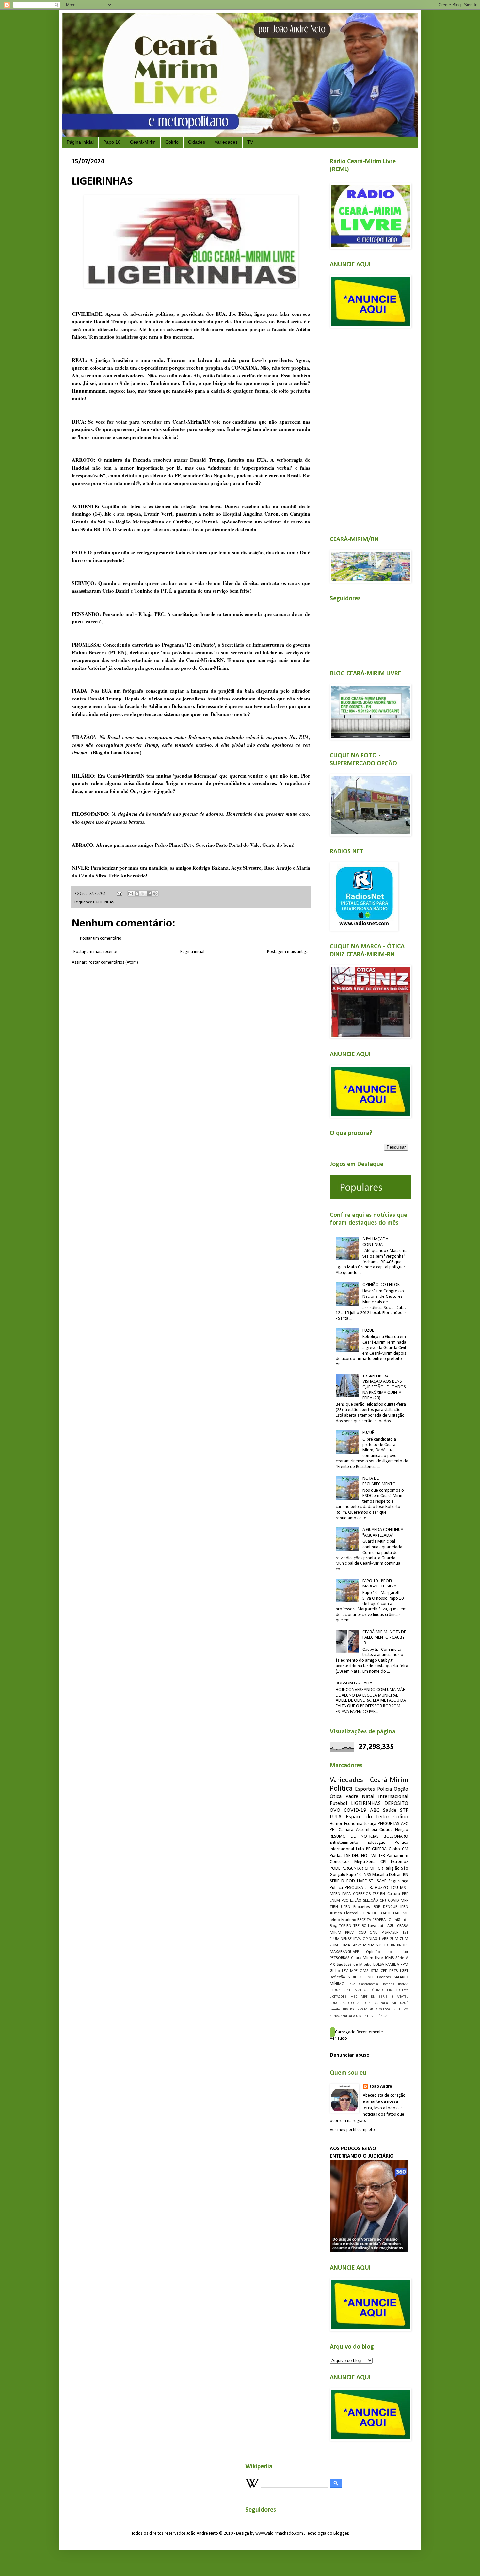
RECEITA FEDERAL (372, 1920)
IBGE (376, 1907)
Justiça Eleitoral (344, 1913)
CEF (384, 1971)
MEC (354, 1997)
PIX (332, 1965)
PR (371, 2010)
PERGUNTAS (389, 1824)
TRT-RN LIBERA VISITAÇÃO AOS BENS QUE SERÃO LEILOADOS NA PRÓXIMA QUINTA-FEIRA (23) (384, 1387)
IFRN (404, 1907)
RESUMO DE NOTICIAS (354, 1836)
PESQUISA (354, 1888)
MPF (404, 1901)
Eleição (402, 1830)
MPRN (335, 1894)
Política (341, 1789)
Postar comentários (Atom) (113, 963)
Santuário (348, 2016)
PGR (379, 1868)
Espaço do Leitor (368, 1817)
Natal (368, 1797)
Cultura (394, 1894)
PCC (345, 1901)
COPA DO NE (362, 2003)
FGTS (393, 1971)
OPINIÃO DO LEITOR (381, 1285)
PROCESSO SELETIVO (392, 2010)
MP (405, 1913)
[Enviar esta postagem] (119, 894)
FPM (404, 1965)
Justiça (370, 1824)
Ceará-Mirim (143, 142)
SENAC (335, 2016)
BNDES (403, 1945)
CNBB (370, 1977)
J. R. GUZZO (377, 1888)
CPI (383, 1862)
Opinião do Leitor (387, 1952)
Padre (352, 1797)
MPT (364, 1997)
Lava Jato (377, 1926)
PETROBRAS (340, 1958)
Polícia (384, 1789)
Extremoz (400, 1862)
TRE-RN (379, 1894)
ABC (375, 1810)
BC (364, 1926)
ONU (374, 1933)
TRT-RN (390, 1945)
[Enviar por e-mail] (131, 894)
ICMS (389, 1958)
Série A (402, 1958)
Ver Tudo (338, 2039)
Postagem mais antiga (288, 952)
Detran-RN (399, 1875)
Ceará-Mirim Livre (367, 1958)
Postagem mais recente (95, 952)
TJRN (334, 1907)
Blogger (341, 2533)
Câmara (346, 1830)
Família (335, 2010)
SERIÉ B (386, 1997)
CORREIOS (362, 1894)
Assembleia (367, 1830)
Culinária (381, 2003)
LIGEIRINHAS (104, 902)
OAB (397, 1913)
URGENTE (363, 2016)
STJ (372, 1881)
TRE (356, 1926)
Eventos (384, 1977)
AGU (391, 1926)
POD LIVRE (357, 1881)
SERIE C (355, 1977)
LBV (345, 1971)
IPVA (357, 1939)
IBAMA (403, 1984)
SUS (379, 1945)
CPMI (369, 1868)
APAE (358, 1990)
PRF (405, 1894)
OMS (364, 1971)
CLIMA (345, 1945)
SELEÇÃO (371, 1901)
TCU (394, 1888)
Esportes (365, 1789)
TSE (347, 1856)
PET (333, 1830)
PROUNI (336, 1990)
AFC (405, 1824)
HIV (345, 2010)
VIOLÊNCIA (379, 2016)
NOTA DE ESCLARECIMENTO (379, 1481)
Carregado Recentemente (359, 2032)
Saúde (390, 1810)
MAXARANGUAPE (344, 1952)
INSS (367, 1875)
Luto (360, 1849)
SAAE (382, 1881)
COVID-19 (355, 1810)
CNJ (383, 1901)
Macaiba (380, 1875)
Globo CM (398, 1849)
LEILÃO (356, 1901)
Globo (335, 1971)
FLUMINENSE (341, 1939)
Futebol (338, 1803)
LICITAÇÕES (338, 1997)
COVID (393, 1901)
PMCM (362, 2010)
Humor (336, 1824)
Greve (357, 1945)
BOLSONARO (396, 1836)
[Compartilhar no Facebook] (149, 894)
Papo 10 (112, 142)
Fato (405, 1990)
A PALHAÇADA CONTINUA (375, 1242)
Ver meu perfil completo (352, 2130)
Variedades (226, 142)
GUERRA (379, 1849)
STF (404, 1810)
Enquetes (362, 1907)
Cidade (386, 1830)
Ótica (336, 1797)
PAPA (346, 1894)
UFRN (346, 1907)
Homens (388, 1984)
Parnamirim (397, 1856)
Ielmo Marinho (343, 1920)
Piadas (336, 1856)
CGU (362, 1933)
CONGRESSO (339, 2003)
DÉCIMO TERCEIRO (385, 1990)
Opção (401, 1789)
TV (250, 142)
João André (381, 2087)
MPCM (369, 1945)
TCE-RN (345, 1926)
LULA (336, 1817)
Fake (352, 1984)
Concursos (340, 1862)
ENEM (335, 1901)
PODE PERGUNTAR (346, 1868)
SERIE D (337, 1881)
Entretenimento (344, 1843)
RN (373, 1997)
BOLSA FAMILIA (386, 1965)
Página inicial (80, 142)
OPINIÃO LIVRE (376, 1939)
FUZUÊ (368, 1331)
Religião (392, 1868)
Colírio (172, 142)
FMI (393, 2003)
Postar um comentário (101, 938)
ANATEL (402, 1997)
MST (404, 1888)
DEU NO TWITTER (368, 1856)
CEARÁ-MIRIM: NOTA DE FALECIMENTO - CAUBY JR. (384, 1638)
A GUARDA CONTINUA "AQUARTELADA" (383, 1533)
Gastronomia (369, 1984)
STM (375, 1971)
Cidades (197, 142)
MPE (354, 1971)
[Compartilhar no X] (143, 894)
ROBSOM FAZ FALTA (354, 1683)
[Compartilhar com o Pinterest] (155, 894)
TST (405, 1933)
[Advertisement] (369, 428)
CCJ (366, 1990)
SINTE (348, 1990)
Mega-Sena (365, 1862)
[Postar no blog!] (137, 894)
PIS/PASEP (390, 1933)
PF (368, 1849)
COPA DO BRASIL (376, 1913)
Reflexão (337, 1977)
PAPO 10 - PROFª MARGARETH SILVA (379, 1584)
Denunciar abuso (350, 2055)
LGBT (404, 1971)
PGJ (353, 2010)
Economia (353, 1824)
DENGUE (390, 1907)
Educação (377, 1843)
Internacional (393, 1797)
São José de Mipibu (354, 1965)
